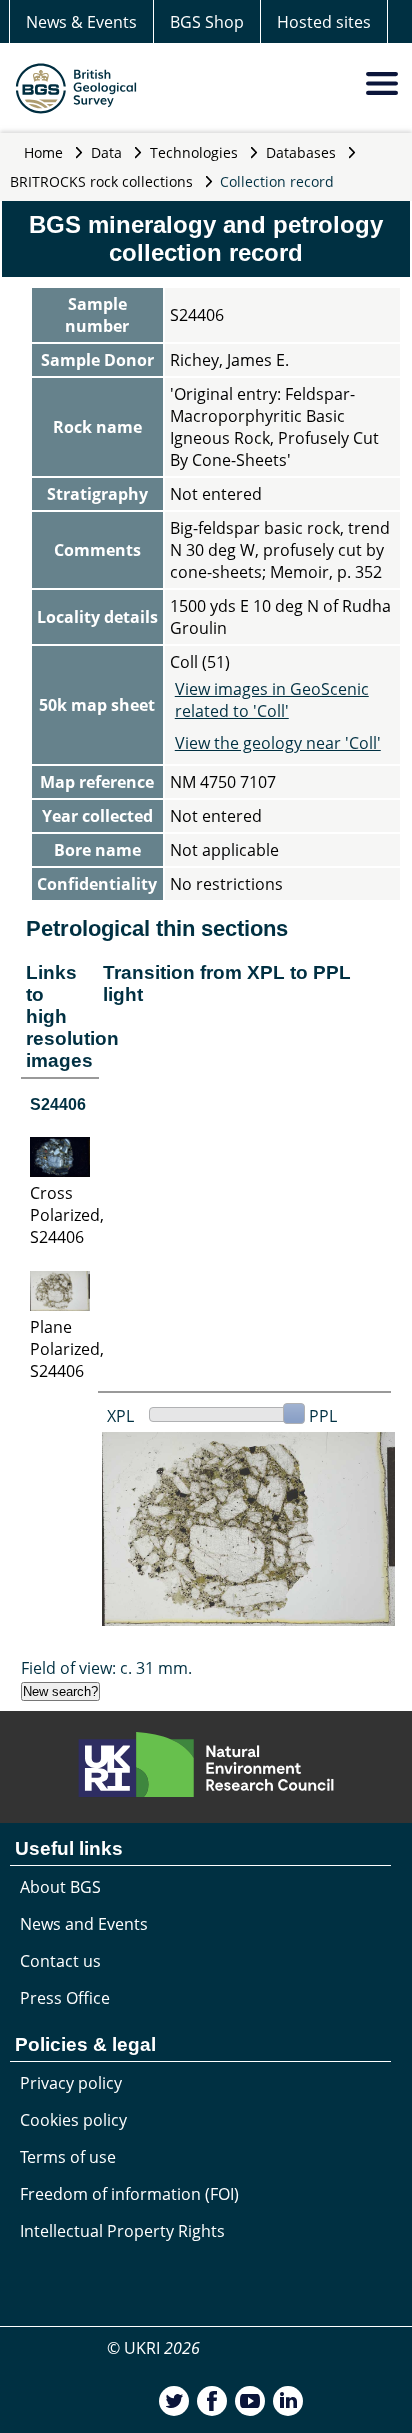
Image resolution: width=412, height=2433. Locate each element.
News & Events (81, 22)
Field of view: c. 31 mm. (106, 1668)
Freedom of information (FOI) (129, 2194)
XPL (120, 1416)
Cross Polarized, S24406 (67, 1215)
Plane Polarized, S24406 (67, 1349)
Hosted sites (324, 22)
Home (43, 152)
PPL (323, 1416)
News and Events (84, 1924)
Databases (301, 152)
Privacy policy (71, 2083)
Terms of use (68, 2157)
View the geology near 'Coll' (278, 743)
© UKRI (153, 2348)
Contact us (60, 1961)
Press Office (65, 1998)
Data (106, 152)
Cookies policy (73, 2120)
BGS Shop (207, 22)
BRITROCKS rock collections (101, 181)
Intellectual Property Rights (122, 2231)
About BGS (60, 1887)
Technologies (194, 152)
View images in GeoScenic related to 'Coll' (272, 700)
